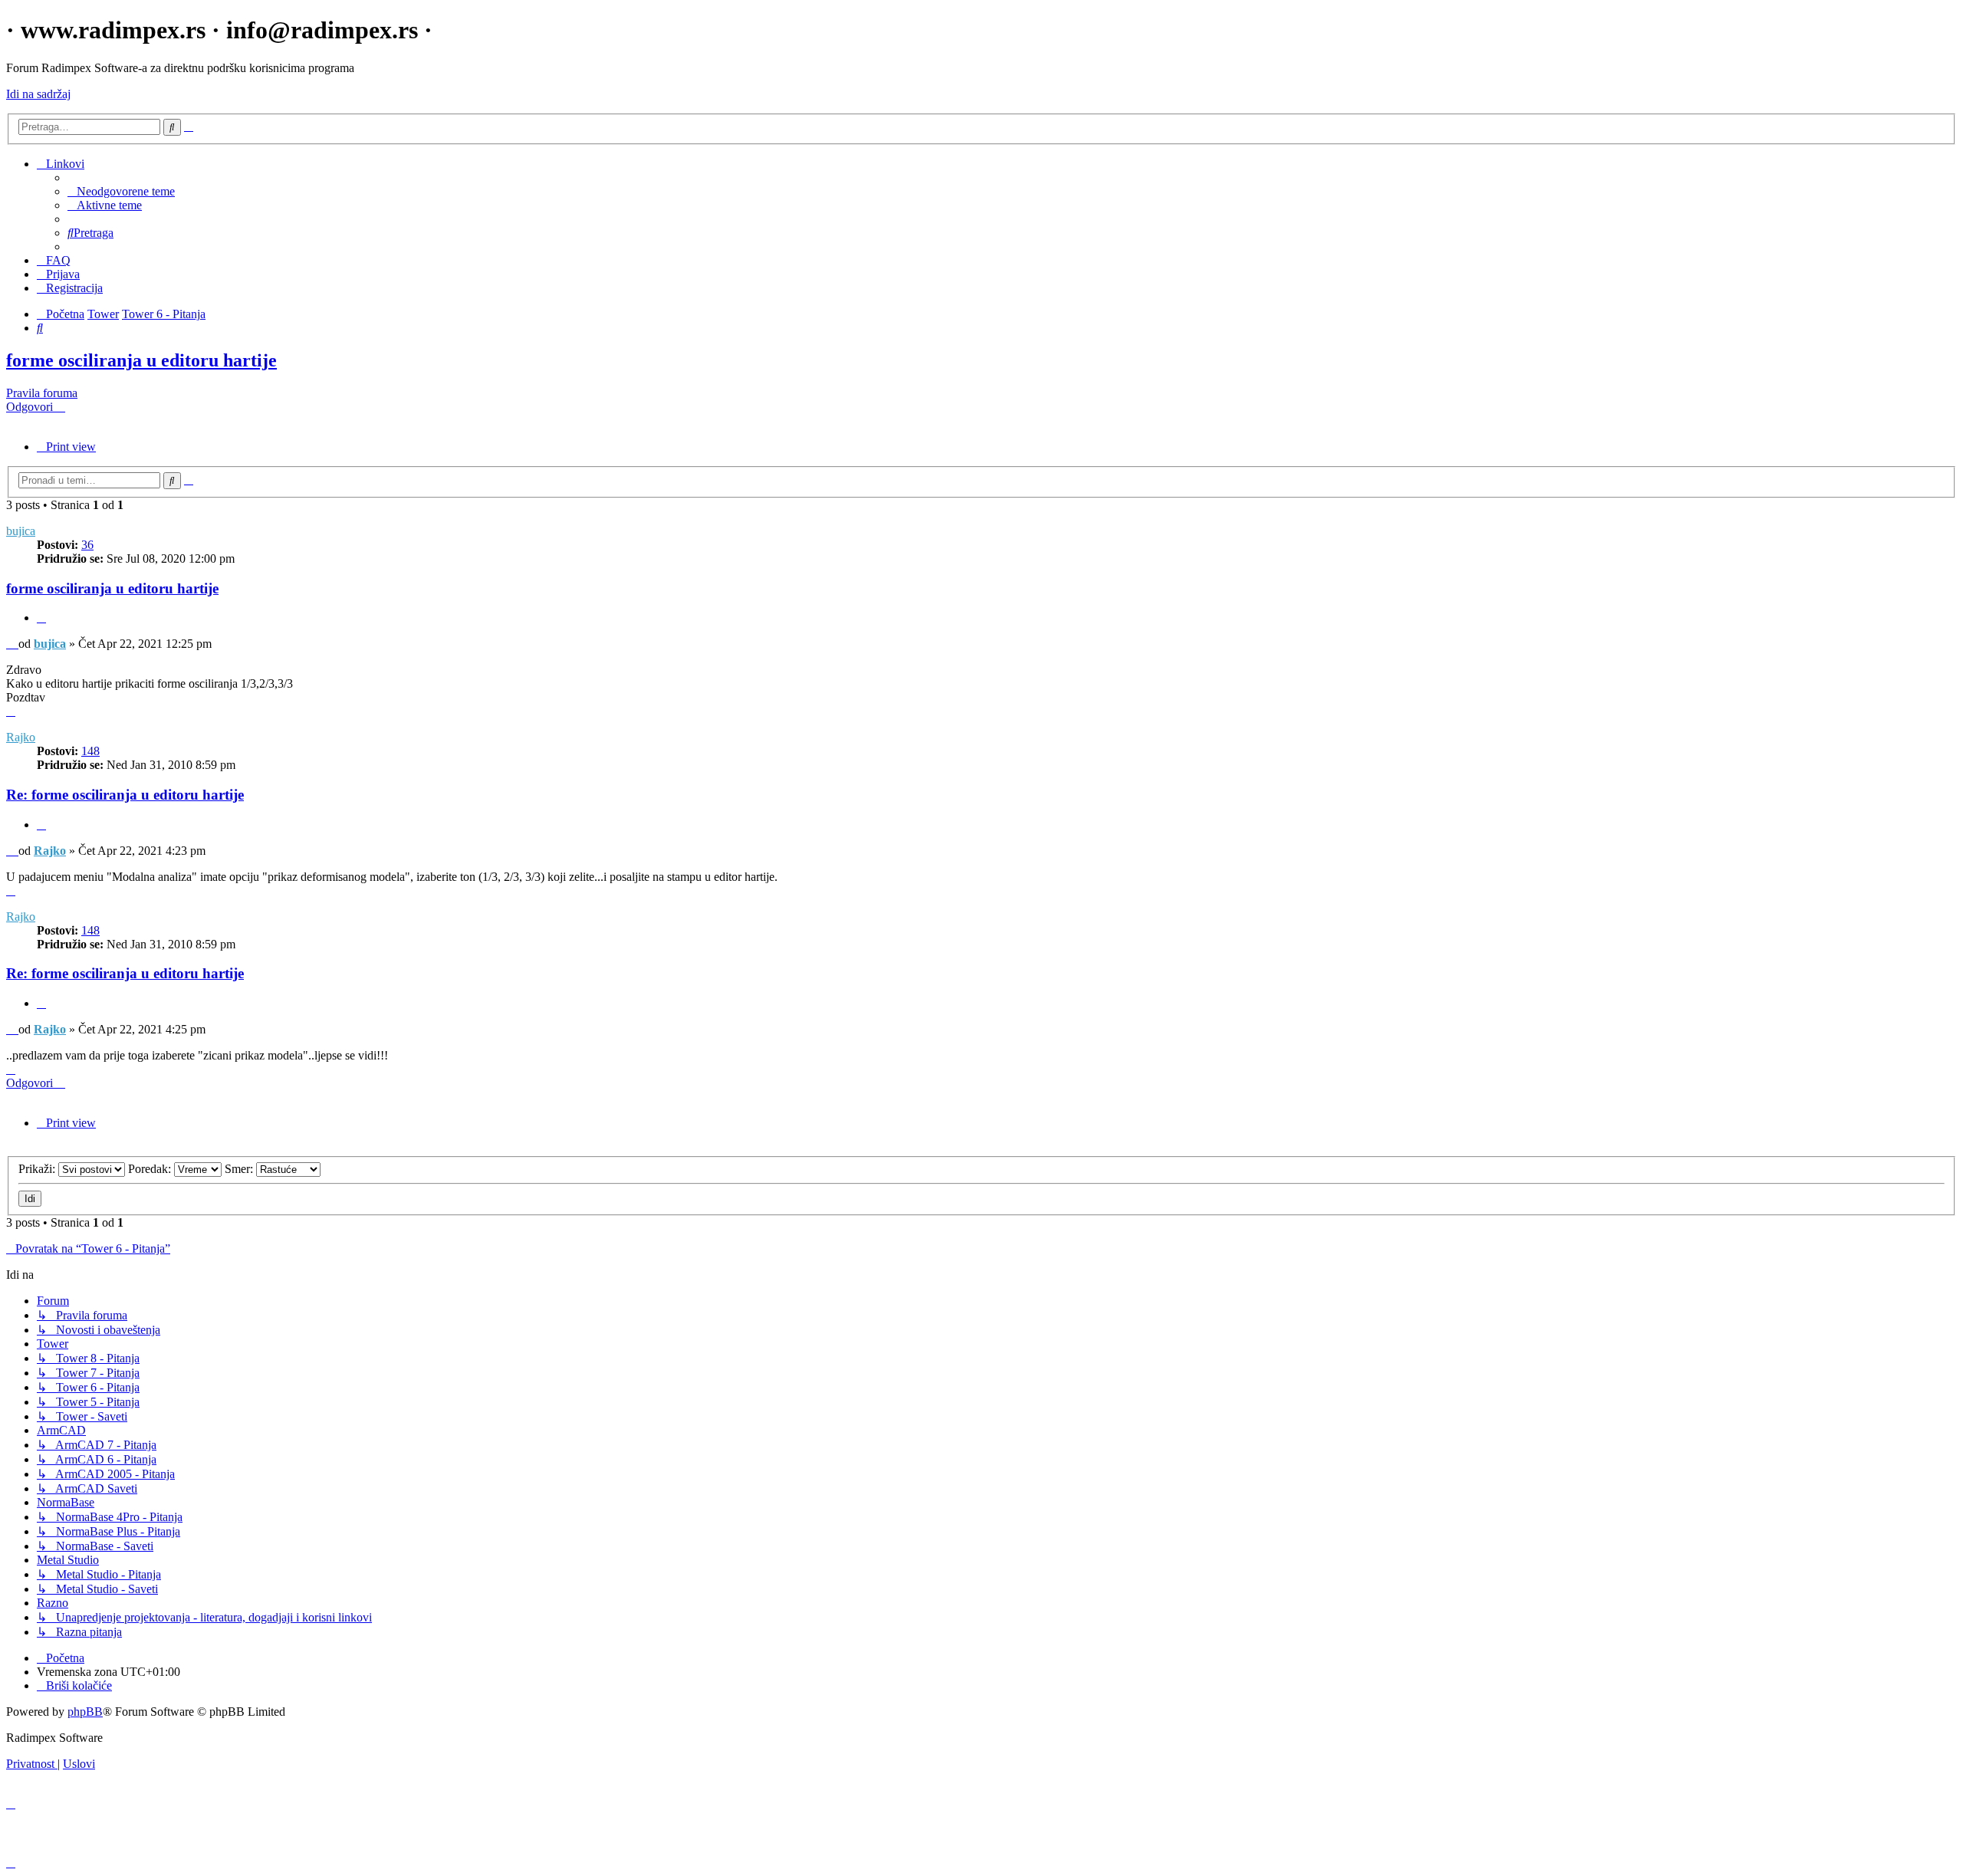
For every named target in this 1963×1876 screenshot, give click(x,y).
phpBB (85, 1712)
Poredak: (151, 1169)
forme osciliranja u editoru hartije (141, 360)
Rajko (21, 737)
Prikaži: (38, 1169)
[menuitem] (121, 191)
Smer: (240, 1169)
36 (87, 545)
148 (90, 751)
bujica (21, 531)
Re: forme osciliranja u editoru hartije (125, 795)
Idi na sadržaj (38, 94)
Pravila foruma (42, 393)
